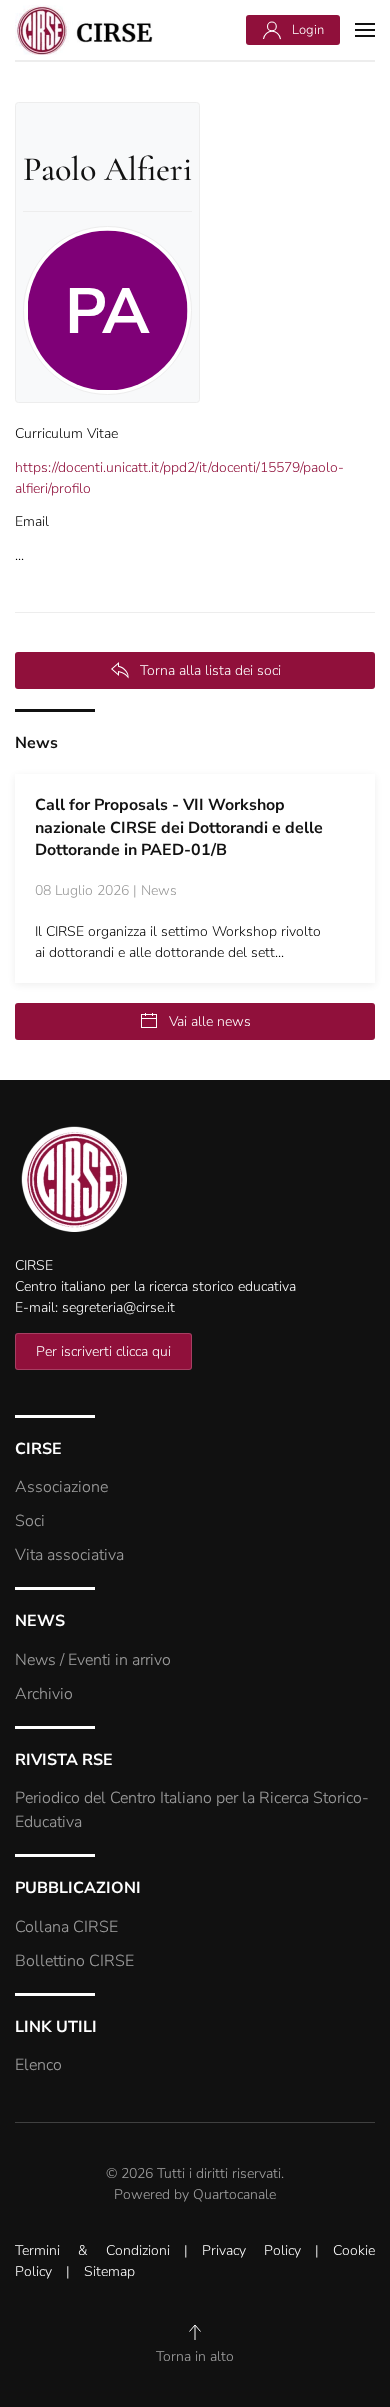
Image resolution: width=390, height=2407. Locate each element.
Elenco (38, 2065)
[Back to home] (85, 30)
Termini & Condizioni (92, 2250)
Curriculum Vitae (66, 433)
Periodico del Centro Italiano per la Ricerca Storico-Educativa (192, 1810)
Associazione (61, 1487)
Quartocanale (234, 2194)
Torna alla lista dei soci (210, 670)
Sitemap (109, 2271)
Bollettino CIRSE (74, 1961)
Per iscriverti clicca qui (103, 1351)
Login (308, 30)
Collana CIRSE (66, 1927)
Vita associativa (69, 1555)
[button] (365, 30)
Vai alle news (210, 1021)
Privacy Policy (251, 2250)
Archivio (44, 1694)
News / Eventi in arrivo (93, 1660)
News (36, 743)
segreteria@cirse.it (118, 1307)
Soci (30, 1521)
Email (32, 521)
